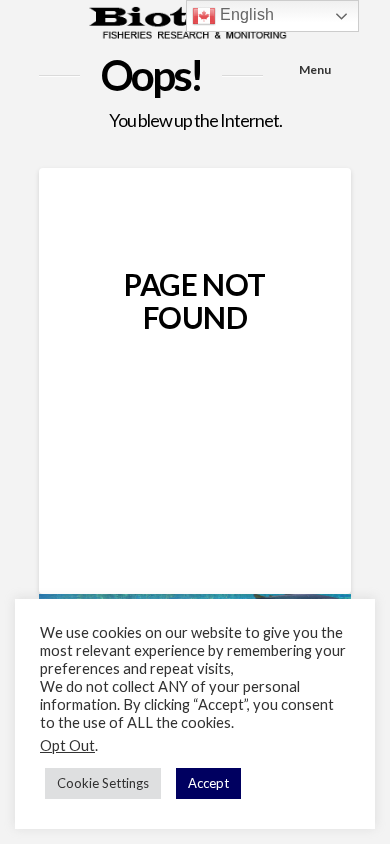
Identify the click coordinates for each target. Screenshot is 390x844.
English (245, 14)
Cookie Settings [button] (103, 783)
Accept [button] (208, 783)
